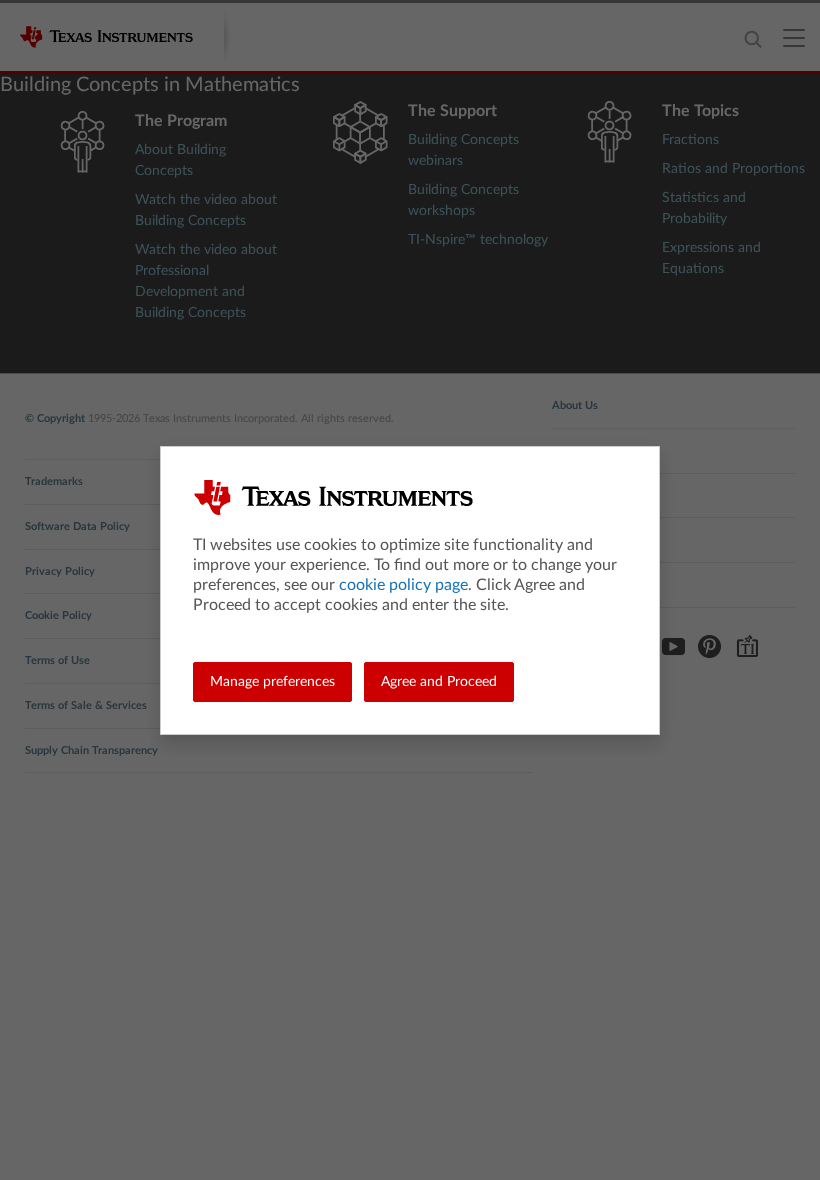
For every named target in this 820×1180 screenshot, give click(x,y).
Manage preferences (272, 682)
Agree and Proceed (439, 682)
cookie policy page (403, 585)
